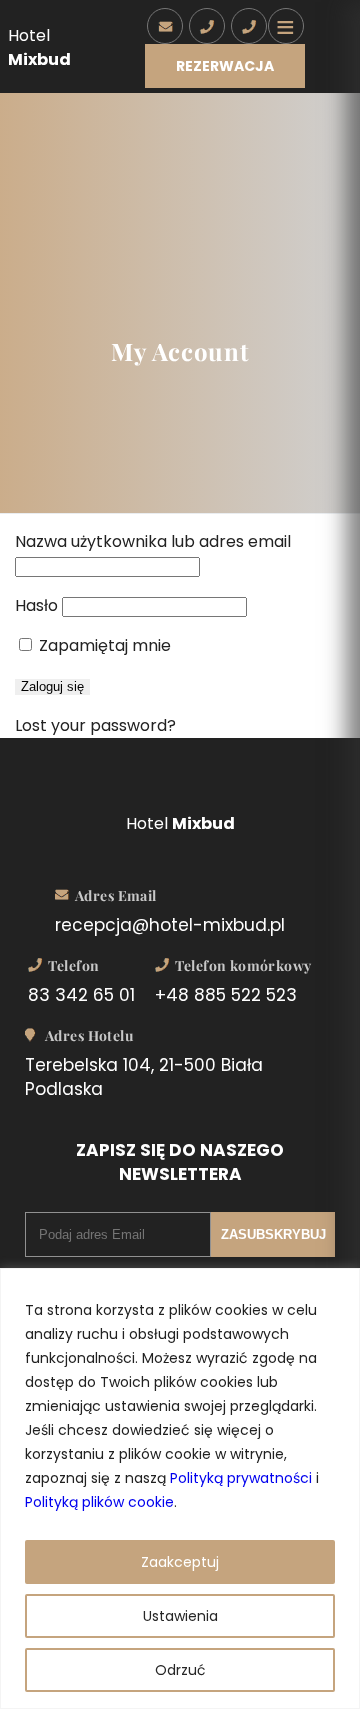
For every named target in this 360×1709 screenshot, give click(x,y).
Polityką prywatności (241, 1478)
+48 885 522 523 (226, 995)
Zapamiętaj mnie (103, 645)
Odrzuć (180, 1670)
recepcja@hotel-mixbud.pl (170, 925)
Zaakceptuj (180, 1562)
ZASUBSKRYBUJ (273, 1234)
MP (249, 21)
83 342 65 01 (81, 995)
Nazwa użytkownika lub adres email (153, 541)
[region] (180, 1488)
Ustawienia (180, 1616)
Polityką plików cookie (99, 1502)
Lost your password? (95, 725)
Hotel (39, 47)
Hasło (36, 605)
